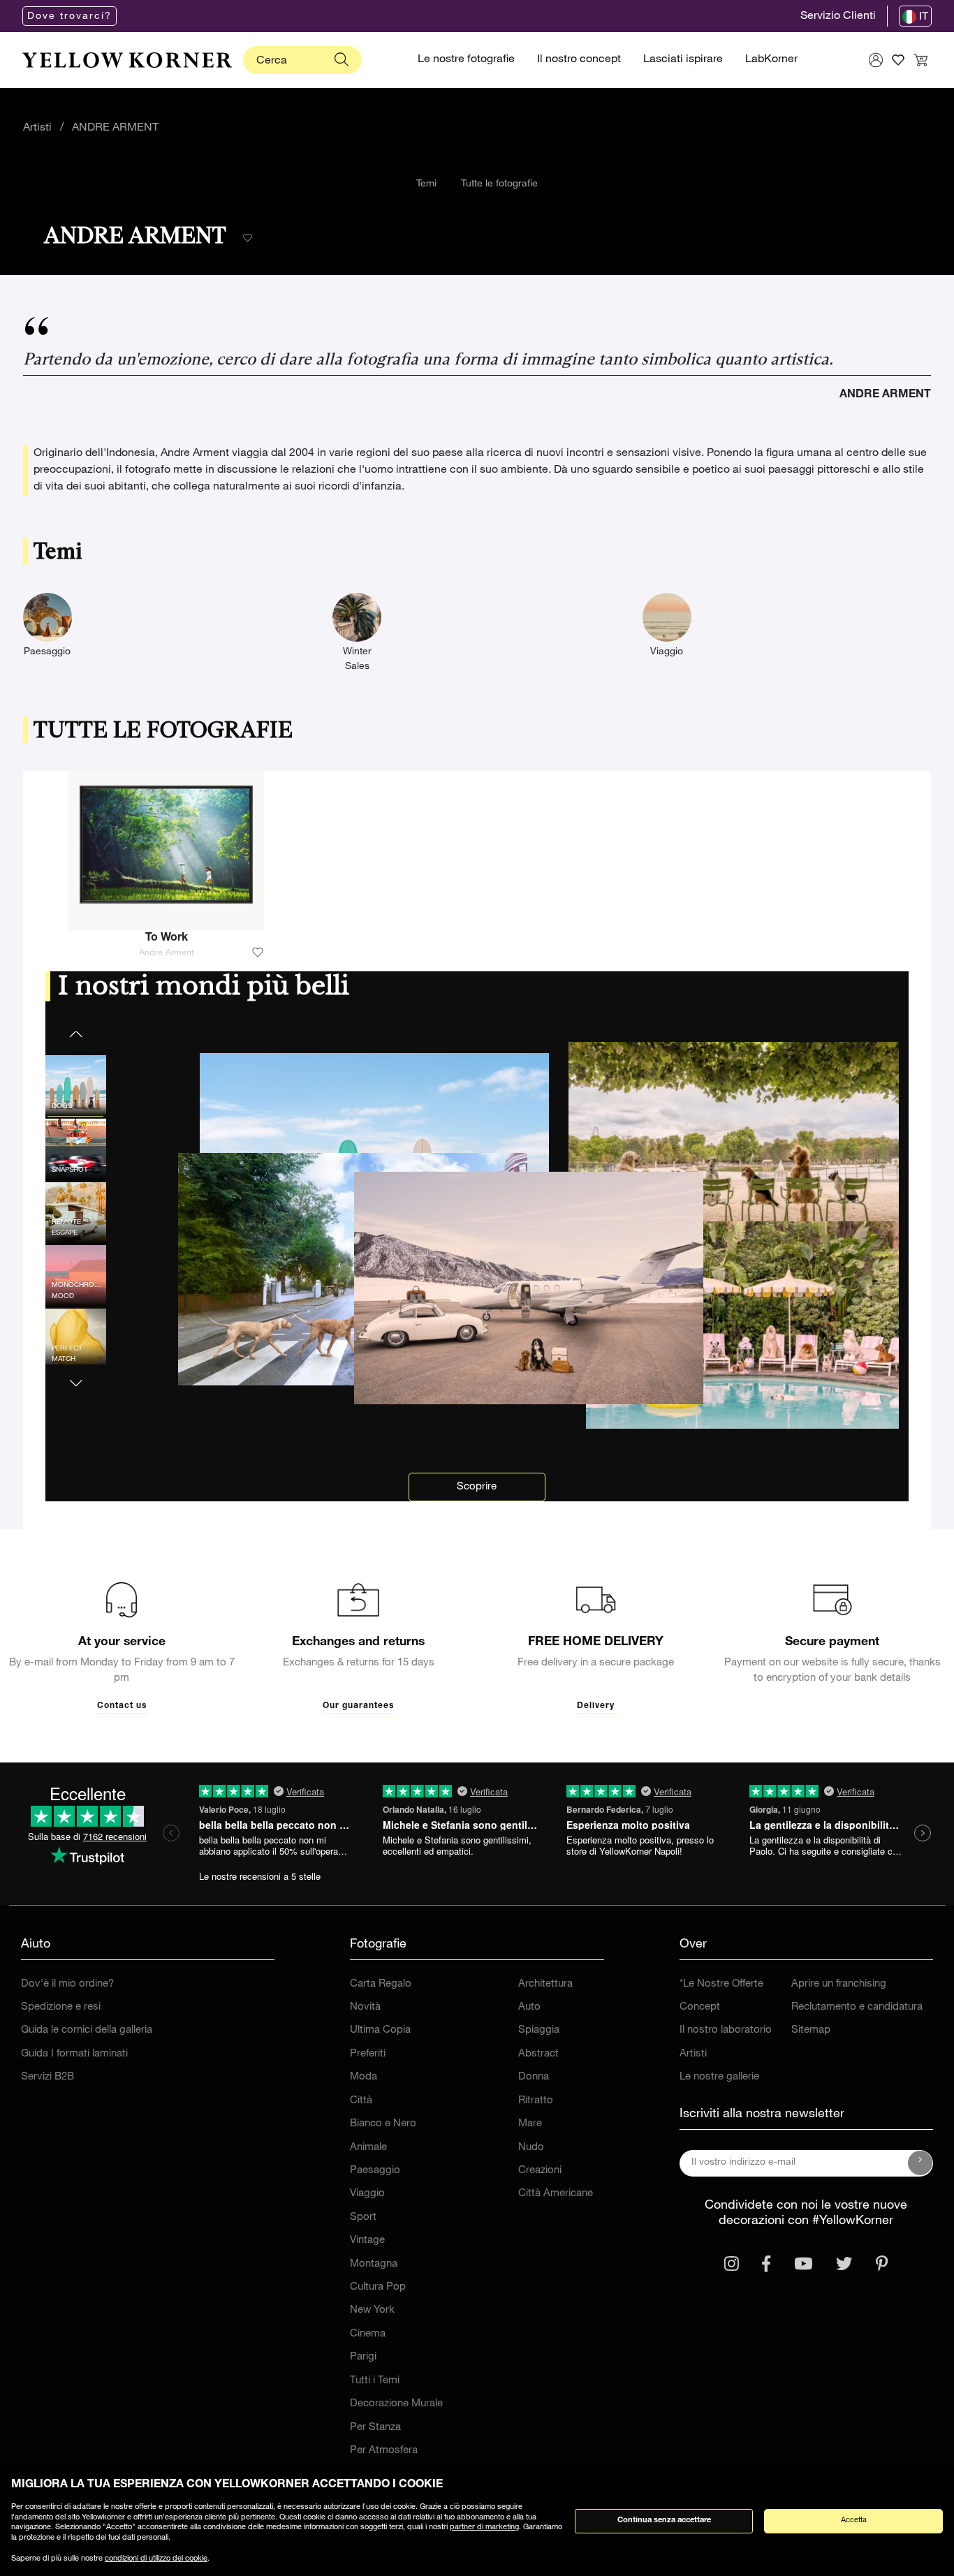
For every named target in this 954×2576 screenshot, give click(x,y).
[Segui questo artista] (248, 238)
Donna (534, 2077)
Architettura (545, 1984)
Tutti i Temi (375, 2381)
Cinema (368, 2334)
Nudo (531, 2148)
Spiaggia (539, 2030)
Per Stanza (375, 2428)
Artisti (37, 128)
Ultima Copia (380, 2030)
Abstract (538, 2054)
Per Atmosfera (384, 2451)
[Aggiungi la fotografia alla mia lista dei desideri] (258, 953)
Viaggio (367, 2194)
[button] (76, 1375)
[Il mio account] (876, 60)
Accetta (854, 2520)
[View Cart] (920, 60)
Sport (363, 2217)
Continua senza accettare (664, 2520)
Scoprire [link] (477, 1487)
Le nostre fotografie (466, 60)
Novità (365, 2007)
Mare (530, 2124)
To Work (167, 939)
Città (361, 2101)
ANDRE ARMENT (115, 128)
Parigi (363, 2357)
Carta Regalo (381, 1984)
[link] (127, 60)
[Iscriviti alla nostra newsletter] (920, 2163)
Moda (364, 2077)
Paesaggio (375, 2171)
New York (372, 2310)
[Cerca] (342, 60)
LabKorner (771, 60)
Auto (529, 2007)
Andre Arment (167, 954)
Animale (368, 2148)
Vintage (367, 2240)
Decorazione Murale (396, 2404)
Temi (426, 184)
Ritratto (536, 2101)
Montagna (374, 2264)
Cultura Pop (378, 2287)
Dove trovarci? (69, 17)
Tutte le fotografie (499, 184)
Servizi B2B (47, 2077)
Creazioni (540, 2171)
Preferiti (368, 2054)
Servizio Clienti (838, 17)
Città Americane (556, 2194)
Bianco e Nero (383, 2124)
